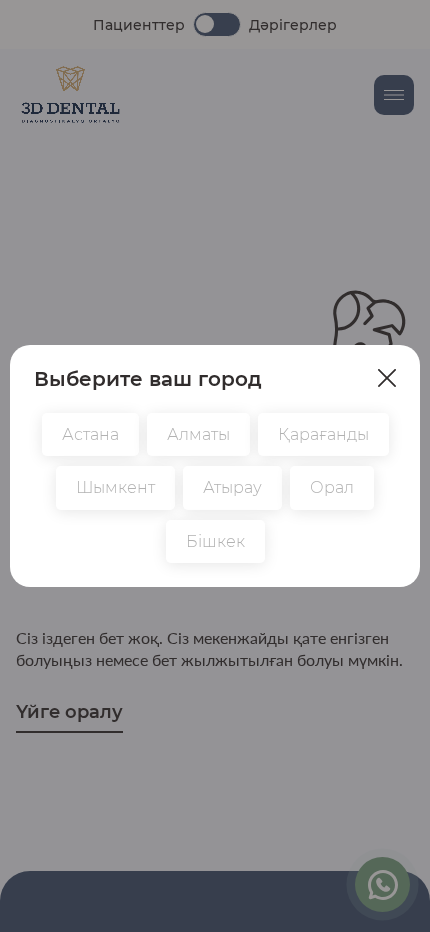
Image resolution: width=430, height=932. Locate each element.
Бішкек (215, 541)
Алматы (198, 434)
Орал (332, 487)
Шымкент (115, 487)
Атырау (232, 487)
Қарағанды (323, 434)
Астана (90, 434)
